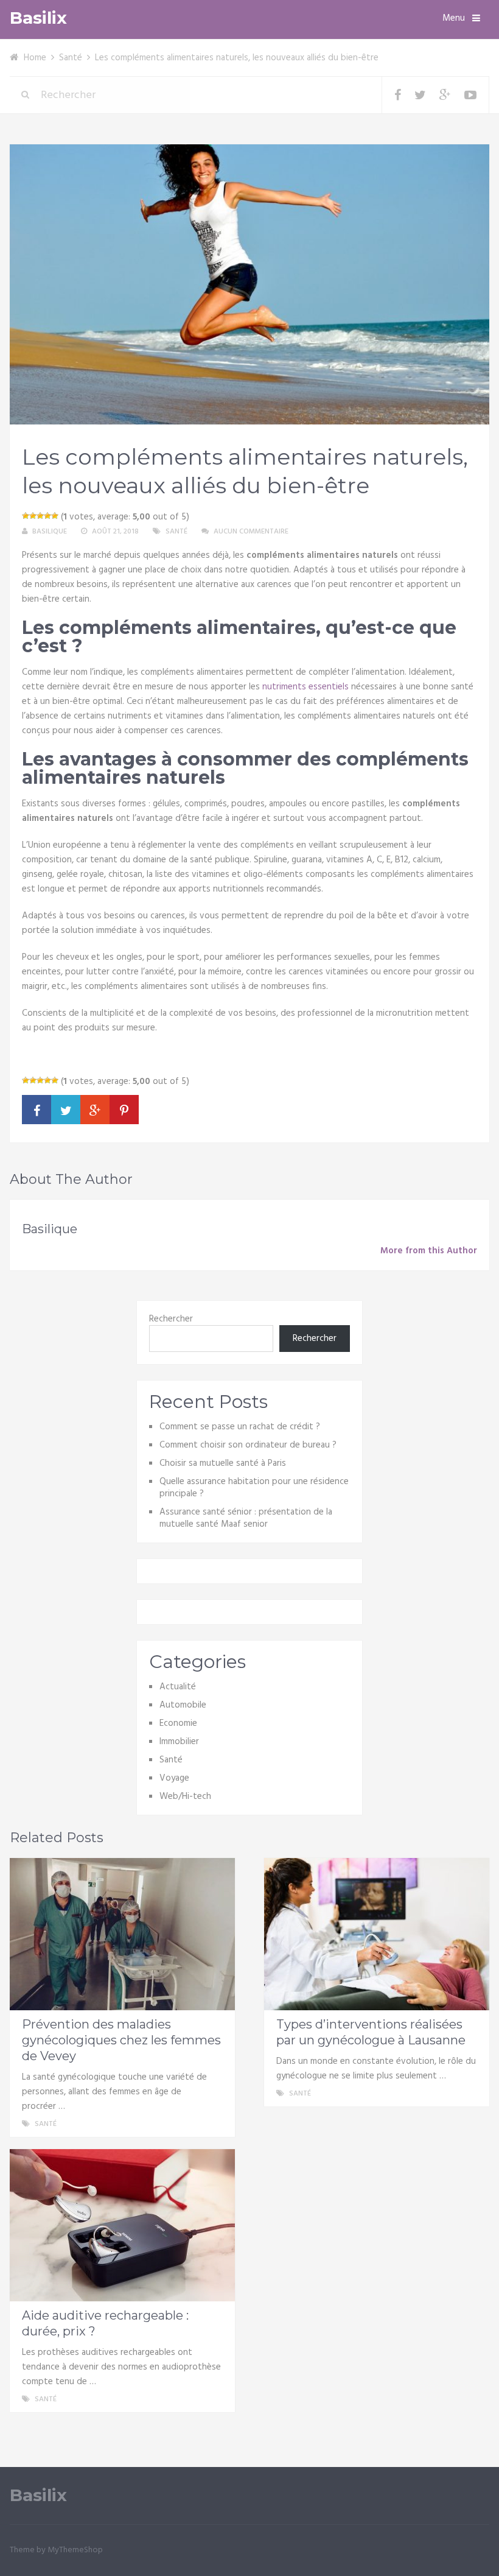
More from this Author (429, 1251)
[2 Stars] (33, 516)
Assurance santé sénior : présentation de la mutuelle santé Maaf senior (246, 1518)
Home (35, 58)
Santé (71, 58)
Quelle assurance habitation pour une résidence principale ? (254, 1488)
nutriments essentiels (305, 687)
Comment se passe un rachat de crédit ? (240, 1427)
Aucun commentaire (251, 532)
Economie (178, 1723)
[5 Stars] (55, 516)
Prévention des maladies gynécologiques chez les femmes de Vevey (121, 2040)
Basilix (38, 18)
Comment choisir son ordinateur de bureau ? (248, 1445)
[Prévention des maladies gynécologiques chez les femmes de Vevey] (122, 1934)
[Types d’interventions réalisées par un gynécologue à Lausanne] (377, 1934)
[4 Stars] (47, 516)
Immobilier (179, 1742)
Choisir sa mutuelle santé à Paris (223, 1463)
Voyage (174, 1778)
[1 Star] (26, 516)
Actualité (178, 1687)
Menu (454, 18)
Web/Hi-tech (185, 1797)
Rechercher (171, 1319)
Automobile (183, 1705)
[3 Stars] (40, 516)
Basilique (50, 532)
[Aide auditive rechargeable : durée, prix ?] (122, 2225)
